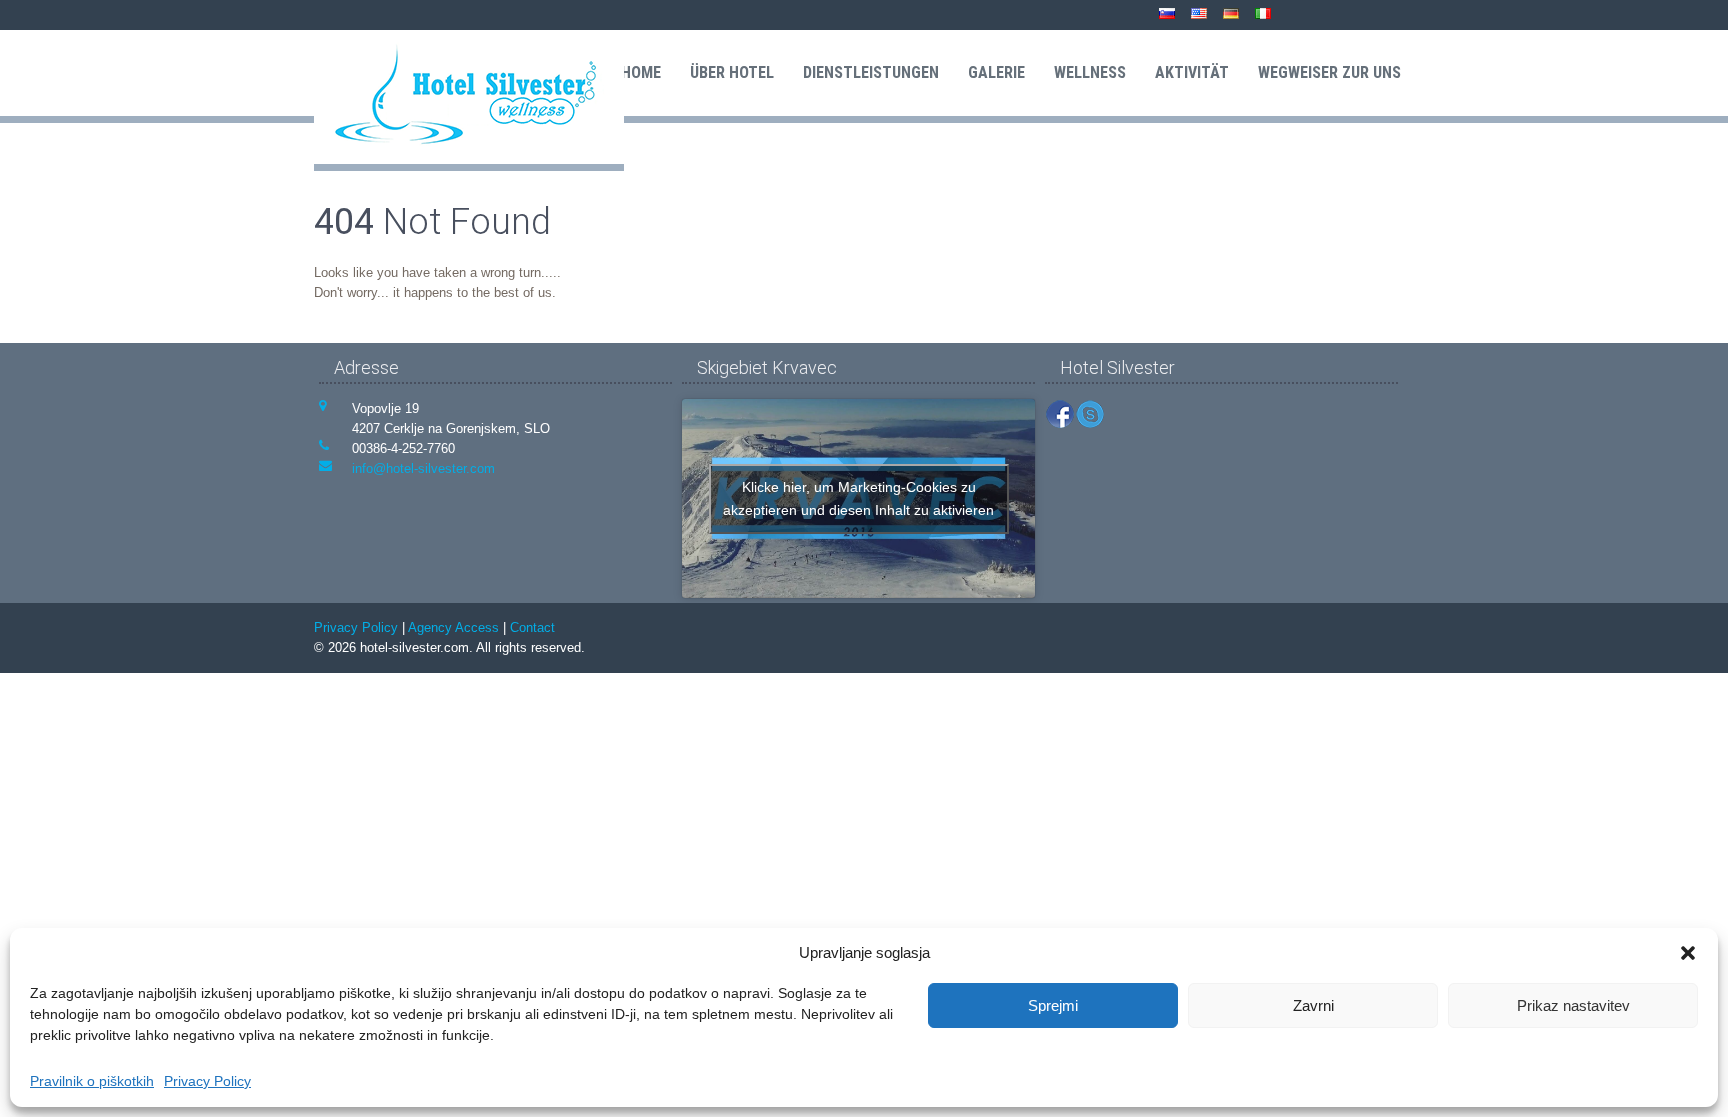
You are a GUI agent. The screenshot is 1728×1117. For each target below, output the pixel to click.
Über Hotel (732, 72)
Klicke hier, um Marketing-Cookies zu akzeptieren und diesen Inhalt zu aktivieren (858, 498)
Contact (532, 627)
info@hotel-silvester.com (423, 468)
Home (641, 72)
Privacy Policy (207, 1081)
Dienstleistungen (871, 72)
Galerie (996, 72)
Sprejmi (1053, 1005)
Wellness (1090, 72)
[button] (1688, 953)
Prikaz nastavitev (1573, 1005)
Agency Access (453, 627)
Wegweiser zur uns (1329, 72)
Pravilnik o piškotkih (92, 1081)
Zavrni (1313, 1005)
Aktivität (1192, 72)
